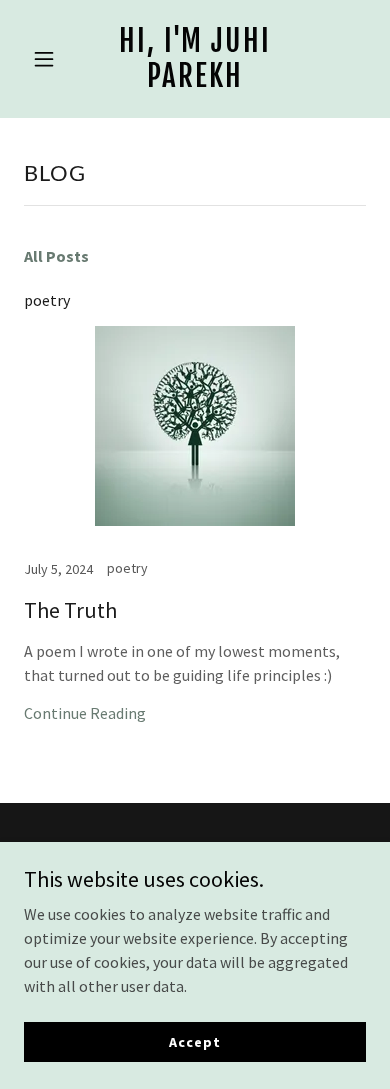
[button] (49, 59)
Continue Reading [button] (85, 713)
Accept (194, 1041)
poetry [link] (47, 300)
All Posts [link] (56, 256)
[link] (194, 81)
